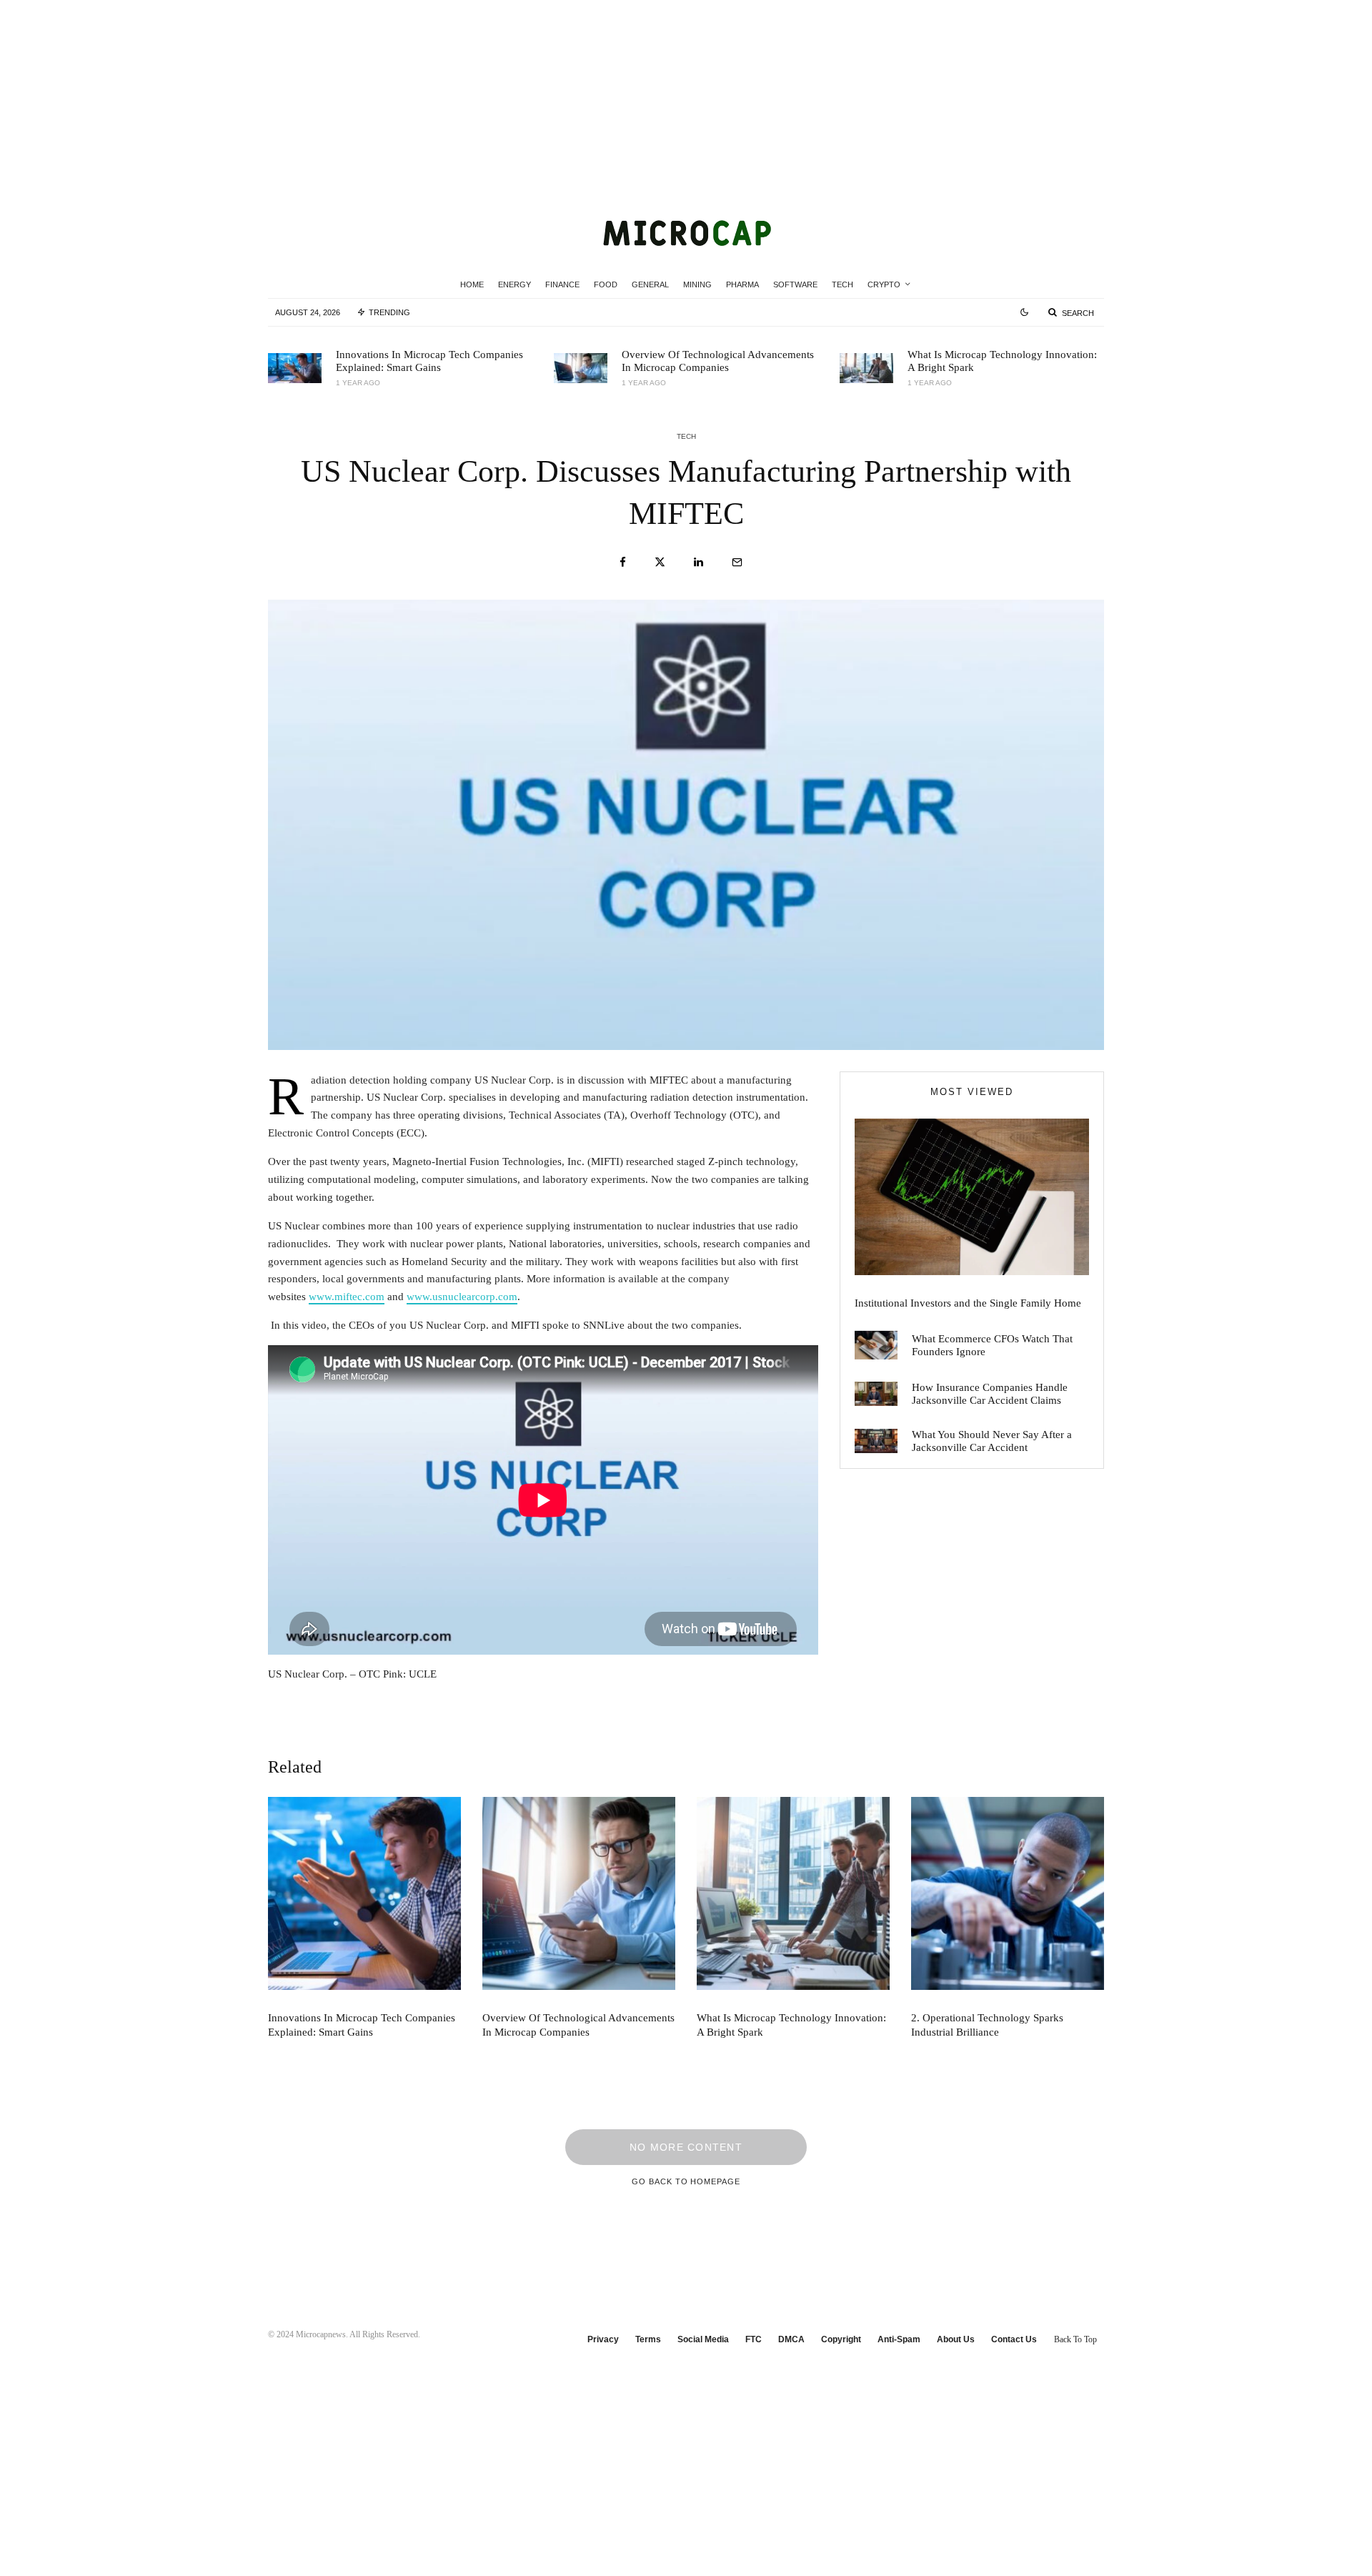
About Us (956, 2339)
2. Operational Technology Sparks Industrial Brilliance (987, 2025)
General (650, 284)
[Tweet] (660, 562)
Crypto (884, 284)
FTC (754, 2339)
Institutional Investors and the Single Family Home (968, 1303)
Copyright (841, 2339)
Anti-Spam (899, 2339)
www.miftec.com (347, 1297)
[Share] (623, 562)
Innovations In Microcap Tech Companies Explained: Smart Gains (429, 361)
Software (795, 284)
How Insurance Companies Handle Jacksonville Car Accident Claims (990, 1394)
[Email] (737, 562)
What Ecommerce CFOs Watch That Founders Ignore (992, 1345)
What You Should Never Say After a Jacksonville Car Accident (992, 1441)
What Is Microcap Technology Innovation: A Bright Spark (1002, 361)
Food (606, 284)
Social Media (703, 2339)
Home (472, 284)
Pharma (742, 284)
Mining (697, 284)
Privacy (603, 2339)
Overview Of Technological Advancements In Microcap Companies (718, 361)
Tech (842, 284)
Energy (514, 284)
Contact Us (1014, 2339)
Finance (562, 284)
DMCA (791, 2339)
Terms (648, 2339)
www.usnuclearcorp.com (462, 1297)
